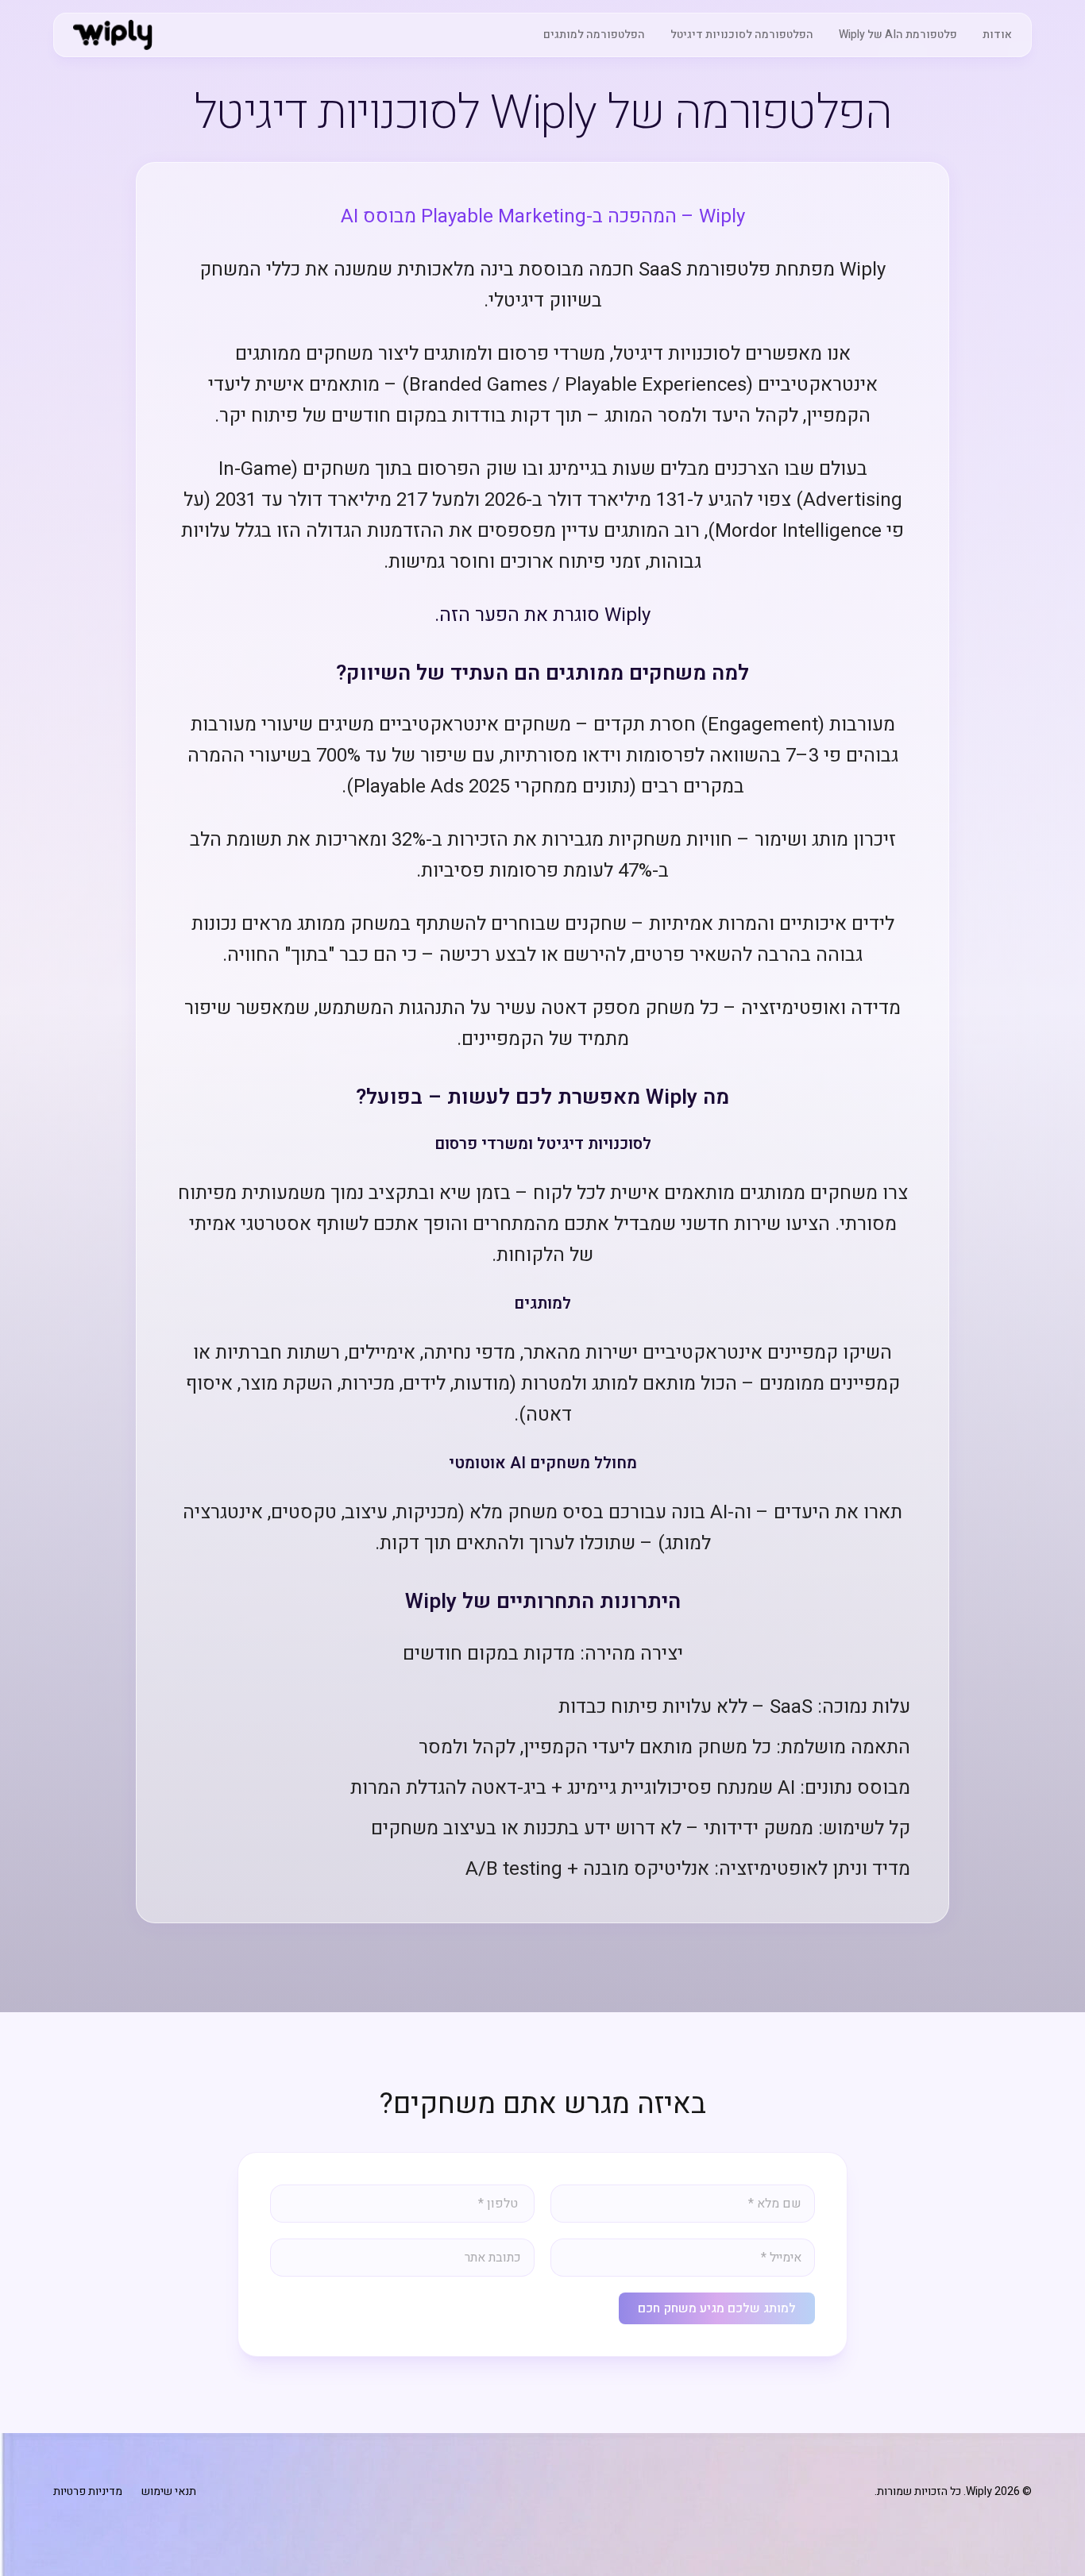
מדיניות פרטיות (88, 2492)
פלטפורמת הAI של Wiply (898, 35)
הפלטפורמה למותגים (594, 35)
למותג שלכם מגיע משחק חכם (717, 2308)
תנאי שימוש (169, 2492)
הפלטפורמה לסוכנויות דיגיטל (742, 35)
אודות (997, 35)
